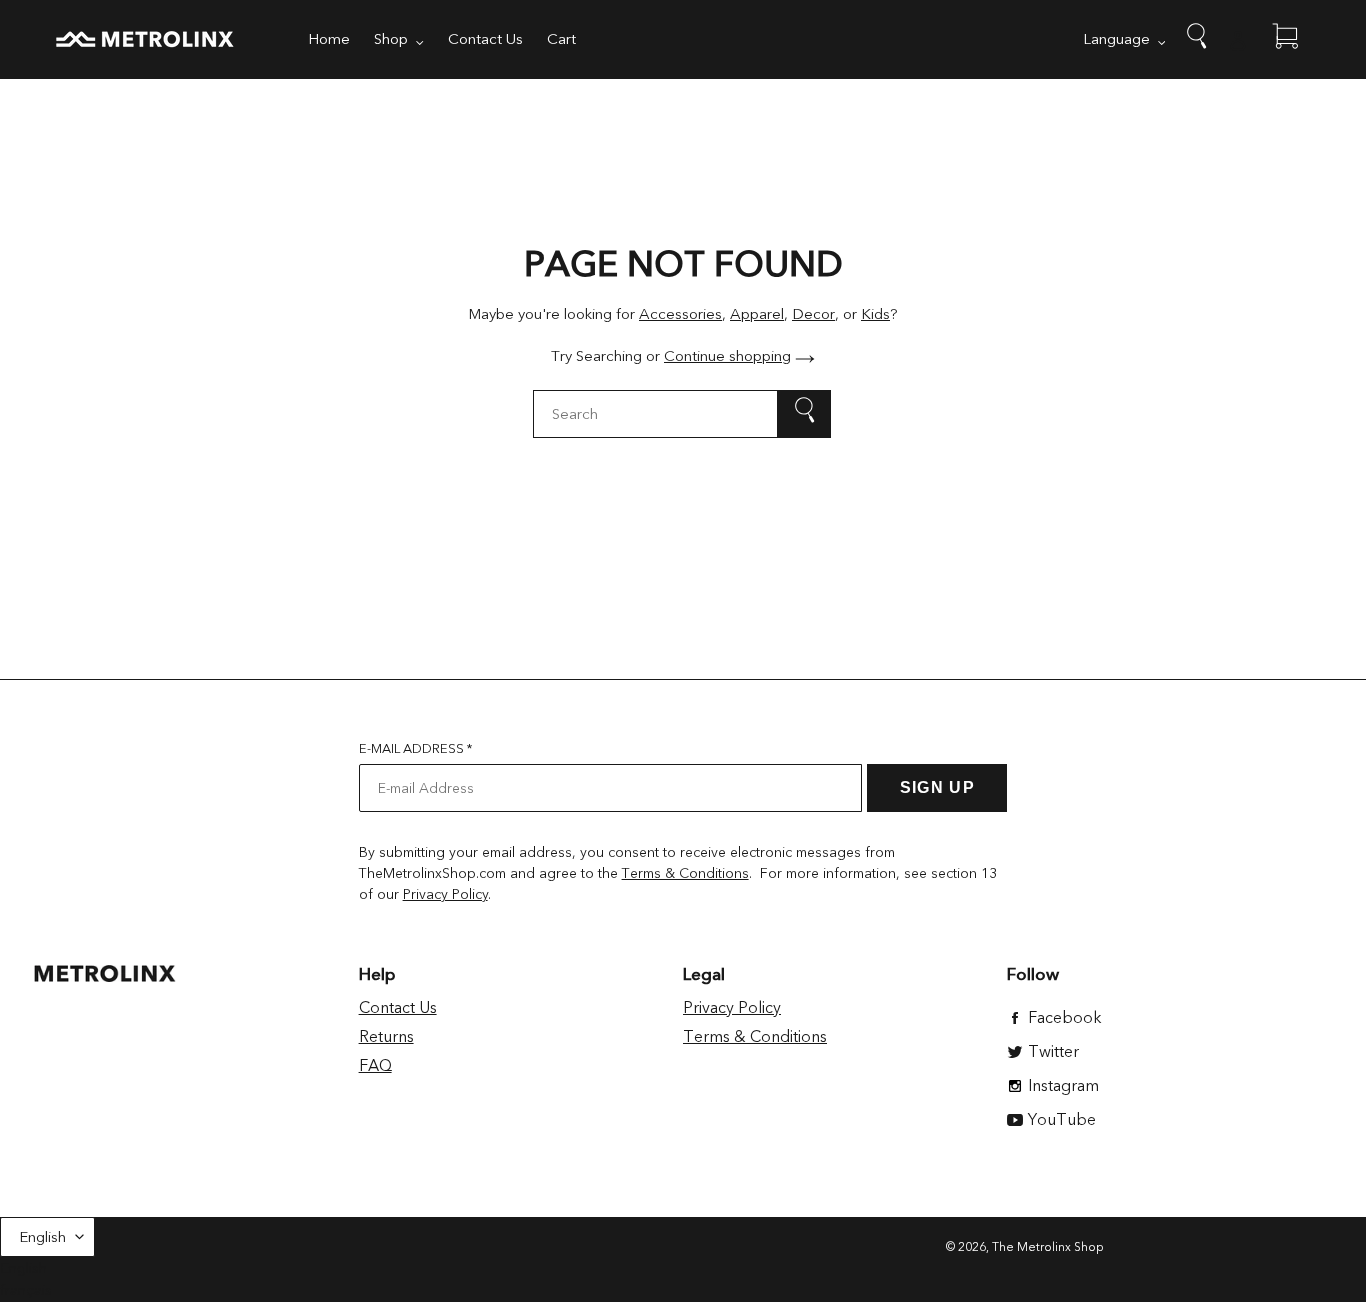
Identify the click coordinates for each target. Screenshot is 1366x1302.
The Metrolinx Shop (1048, 1247)
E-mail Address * (415, 749)
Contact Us (398, 1008)
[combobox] (682, 414)
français (26, 1290)
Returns (386, 1037)
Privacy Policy (445, 894)
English (42, 1237)
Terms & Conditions (685, 873)
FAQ (375, 1066)
